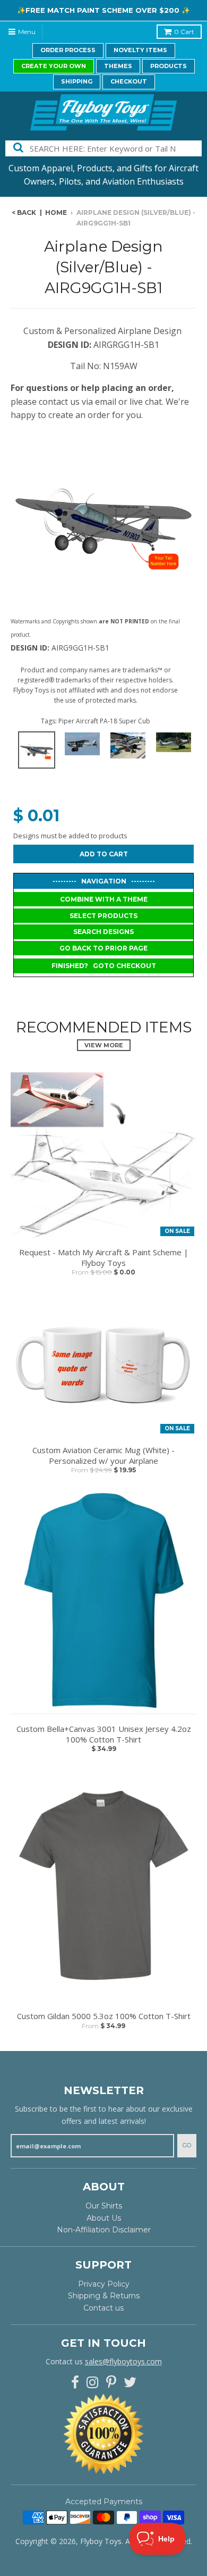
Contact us (103, 2308)
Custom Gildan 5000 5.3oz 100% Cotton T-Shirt (104, 2016)
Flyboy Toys (101, 2541)
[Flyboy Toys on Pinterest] (111, 2383)
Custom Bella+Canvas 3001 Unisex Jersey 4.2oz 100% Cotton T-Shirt (104, 1734)
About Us (104, 2218)
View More (104, 1045)
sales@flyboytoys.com (123, 2361)
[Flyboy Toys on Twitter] (130, 2383)
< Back (24, 212)
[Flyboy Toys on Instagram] (93, 2383)
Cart (184, 32)
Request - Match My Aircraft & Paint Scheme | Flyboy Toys (104, 1258)
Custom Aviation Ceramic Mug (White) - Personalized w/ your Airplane (103, 1456)
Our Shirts (104, 2206)
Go (187, 2145)
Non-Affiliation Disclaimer (104, 2230)
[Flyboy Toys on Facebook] (75, 2383)
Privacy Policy (104, 2284)
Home (56, 212)
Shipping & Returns (104, 2296)
